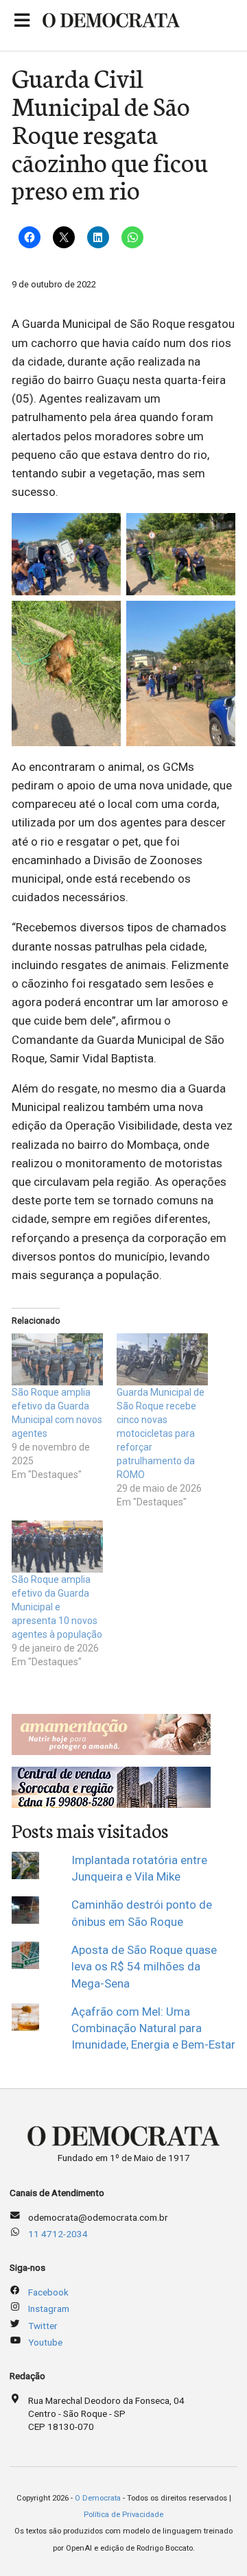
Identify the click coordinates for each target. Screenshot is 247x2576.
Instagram (49, 2309)
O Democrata (98, 2498)
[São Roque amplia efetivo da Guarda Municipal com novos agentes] (57, 1359)
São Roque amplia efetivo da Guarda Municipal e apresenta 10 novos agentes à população (57, 1607)
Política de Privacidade (123, 2515)
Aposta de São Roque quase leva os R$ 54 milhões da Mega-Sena (144, 1967)
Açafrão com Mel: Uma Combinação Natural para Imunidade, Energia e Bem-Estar (153, 2028)
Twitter (43, 2326)
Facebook (48, 2292)
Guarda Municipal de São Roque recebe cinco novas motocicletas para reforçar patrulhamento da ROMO (161, 1433)
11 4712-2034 (58, 2234)
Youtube (45, 2342)
